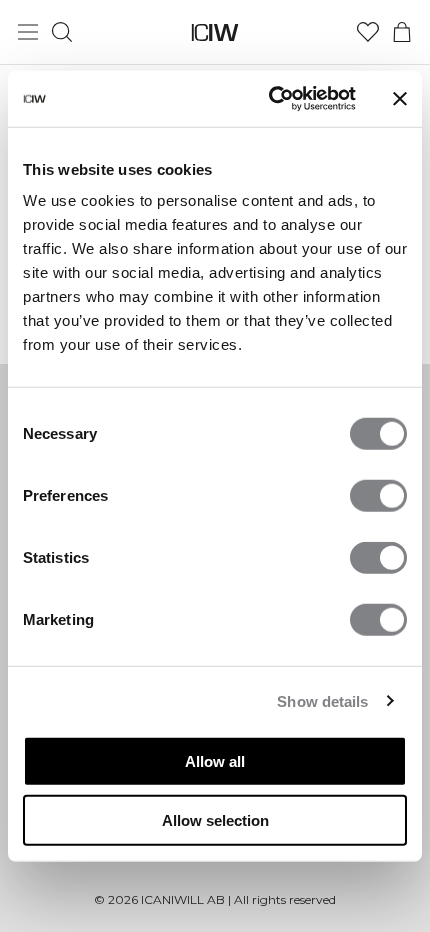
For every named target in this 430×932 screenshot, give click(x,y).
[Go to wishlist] (368, 32)
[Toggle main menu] (28, 32)
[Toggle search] (62, 32)
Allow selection (215, 819)
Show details (322, 700)
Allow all (215, 761)
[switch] (378, 496)
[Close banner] (400, 99)
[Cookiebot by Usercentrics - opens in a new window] (270, 99)
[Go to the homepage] (215, 32)
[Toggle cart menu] (402, 32)
